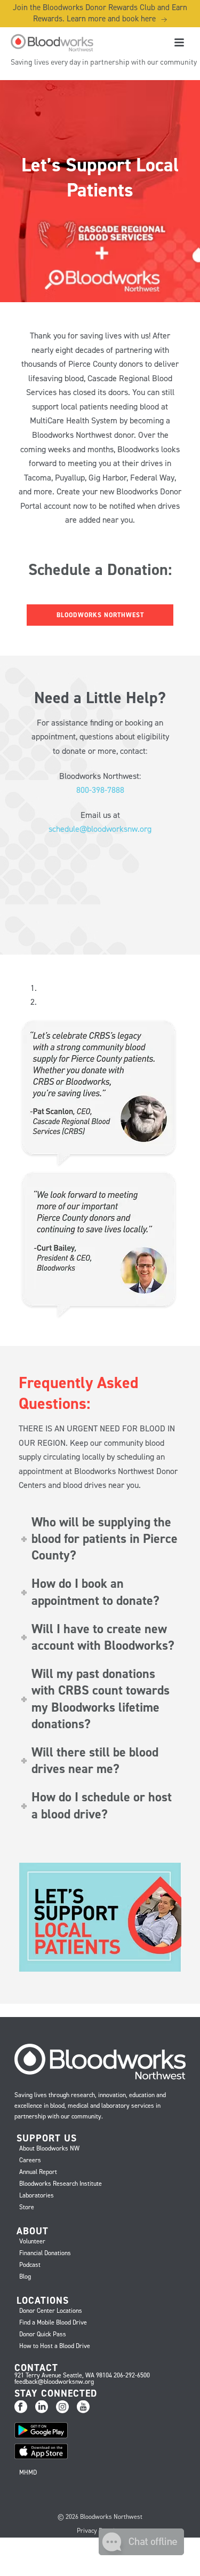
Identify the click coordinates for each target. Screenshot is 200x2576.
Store (27, 2207)
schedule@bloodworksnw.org (100, 829)
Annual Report (38, 2172)
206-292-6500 (132, 2375)
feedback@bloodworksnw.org (54, 2382)
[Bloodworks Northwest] (51, 43)
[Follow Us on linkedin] (42, 2407)
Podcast (30, 2265)
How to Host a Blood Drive (55, 2346)
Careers (30, 2160)
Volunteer (32, 2241)
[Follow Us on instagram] (62, 2407)
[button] (141, 2552)
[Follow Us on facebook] (21, 2407)
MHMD (28, 2472)
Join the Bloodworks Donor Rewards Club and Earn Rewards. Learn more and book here (100, 13)
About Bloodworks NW (49, 2148)
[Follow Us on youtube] (83, 2407)
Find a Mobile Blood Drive (53, 2322)
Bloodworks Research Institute (61, 2184)
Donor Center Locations (51, 2311)
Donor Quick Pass (43, 2334)
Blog (25, 2276)
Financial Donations (45, 2253)
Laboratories (37, 2195)
